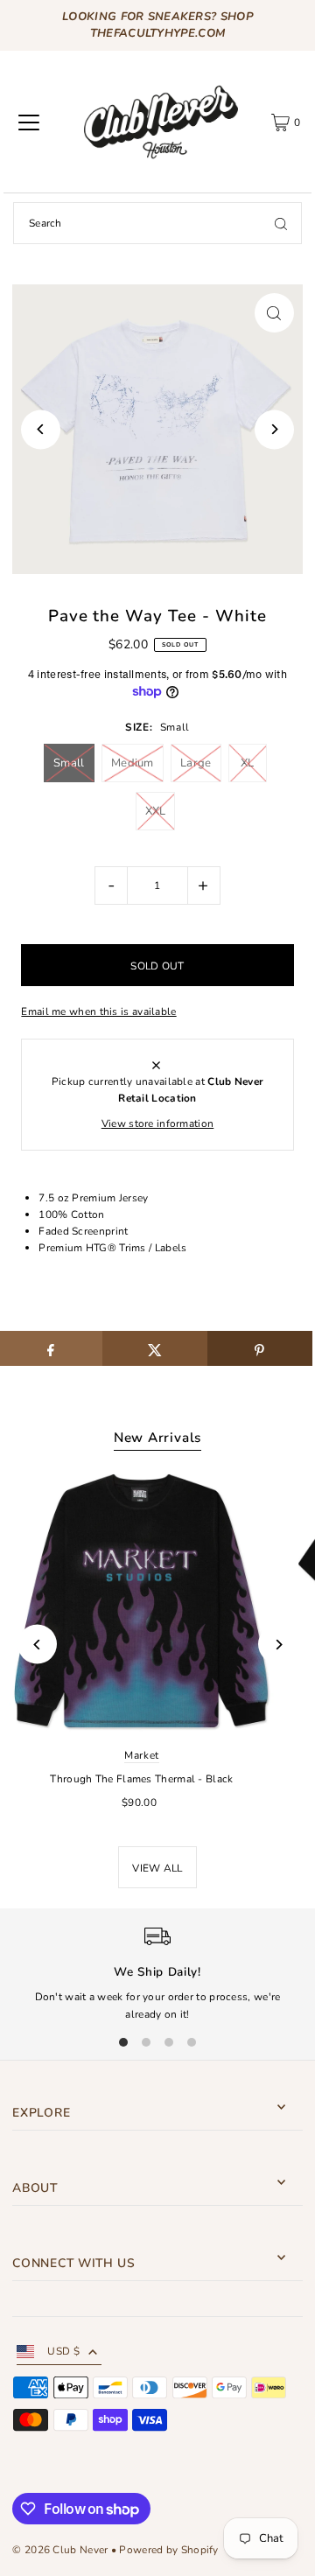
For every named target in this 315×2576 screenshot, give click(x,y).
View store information (158, 1123)
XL (248, 763)
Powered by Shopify (168, 2550)
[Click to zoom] (274, 313)
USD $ (63, 2351)
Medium (133, 763)
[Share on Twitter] (155, 1348)
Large (196, 763)
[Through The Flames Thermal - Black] (142, 1601)
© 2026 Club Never (60, 2550)
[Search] (281, 223)
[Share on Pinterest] (260, 1348)
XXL (156, 811)
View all (157, 1868)
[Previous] (41, 429)
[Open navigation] (29, 122)
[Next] (274, 429)
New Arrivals (157, 1438)
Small (69, 763)
